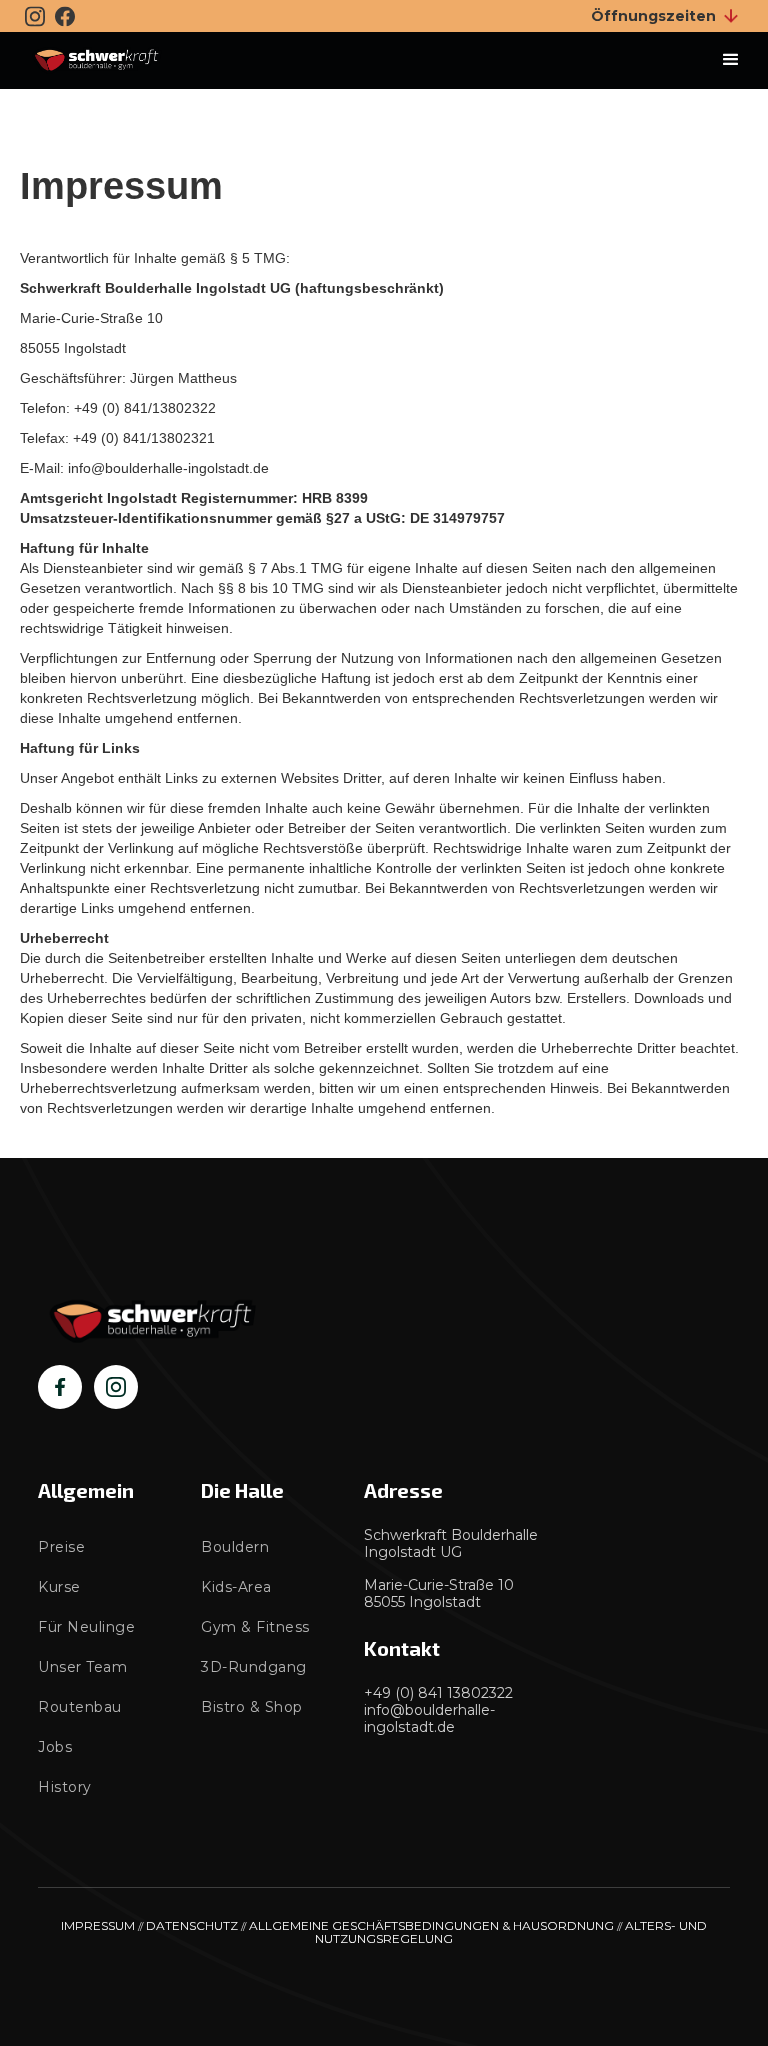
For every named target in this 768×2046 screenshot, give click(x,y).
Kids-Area (236, 1587)
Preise (61, 1547)
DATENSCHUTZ (192, 1925)
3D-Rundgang (254, 1667)
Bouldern (235, 1547)
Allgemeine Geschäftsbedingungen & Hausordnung (431, 1925)
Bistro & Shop (252, 1707)
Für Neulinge (86, 1627)
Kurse (59, 1587)
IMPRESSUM (98, 1925)
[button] (731, 60)
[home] (97, 60)
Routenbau (80, 1707)
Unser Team (82, 1667)
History (65, 1787)
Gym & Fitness (255, 1627)
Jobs (55, 1747)
